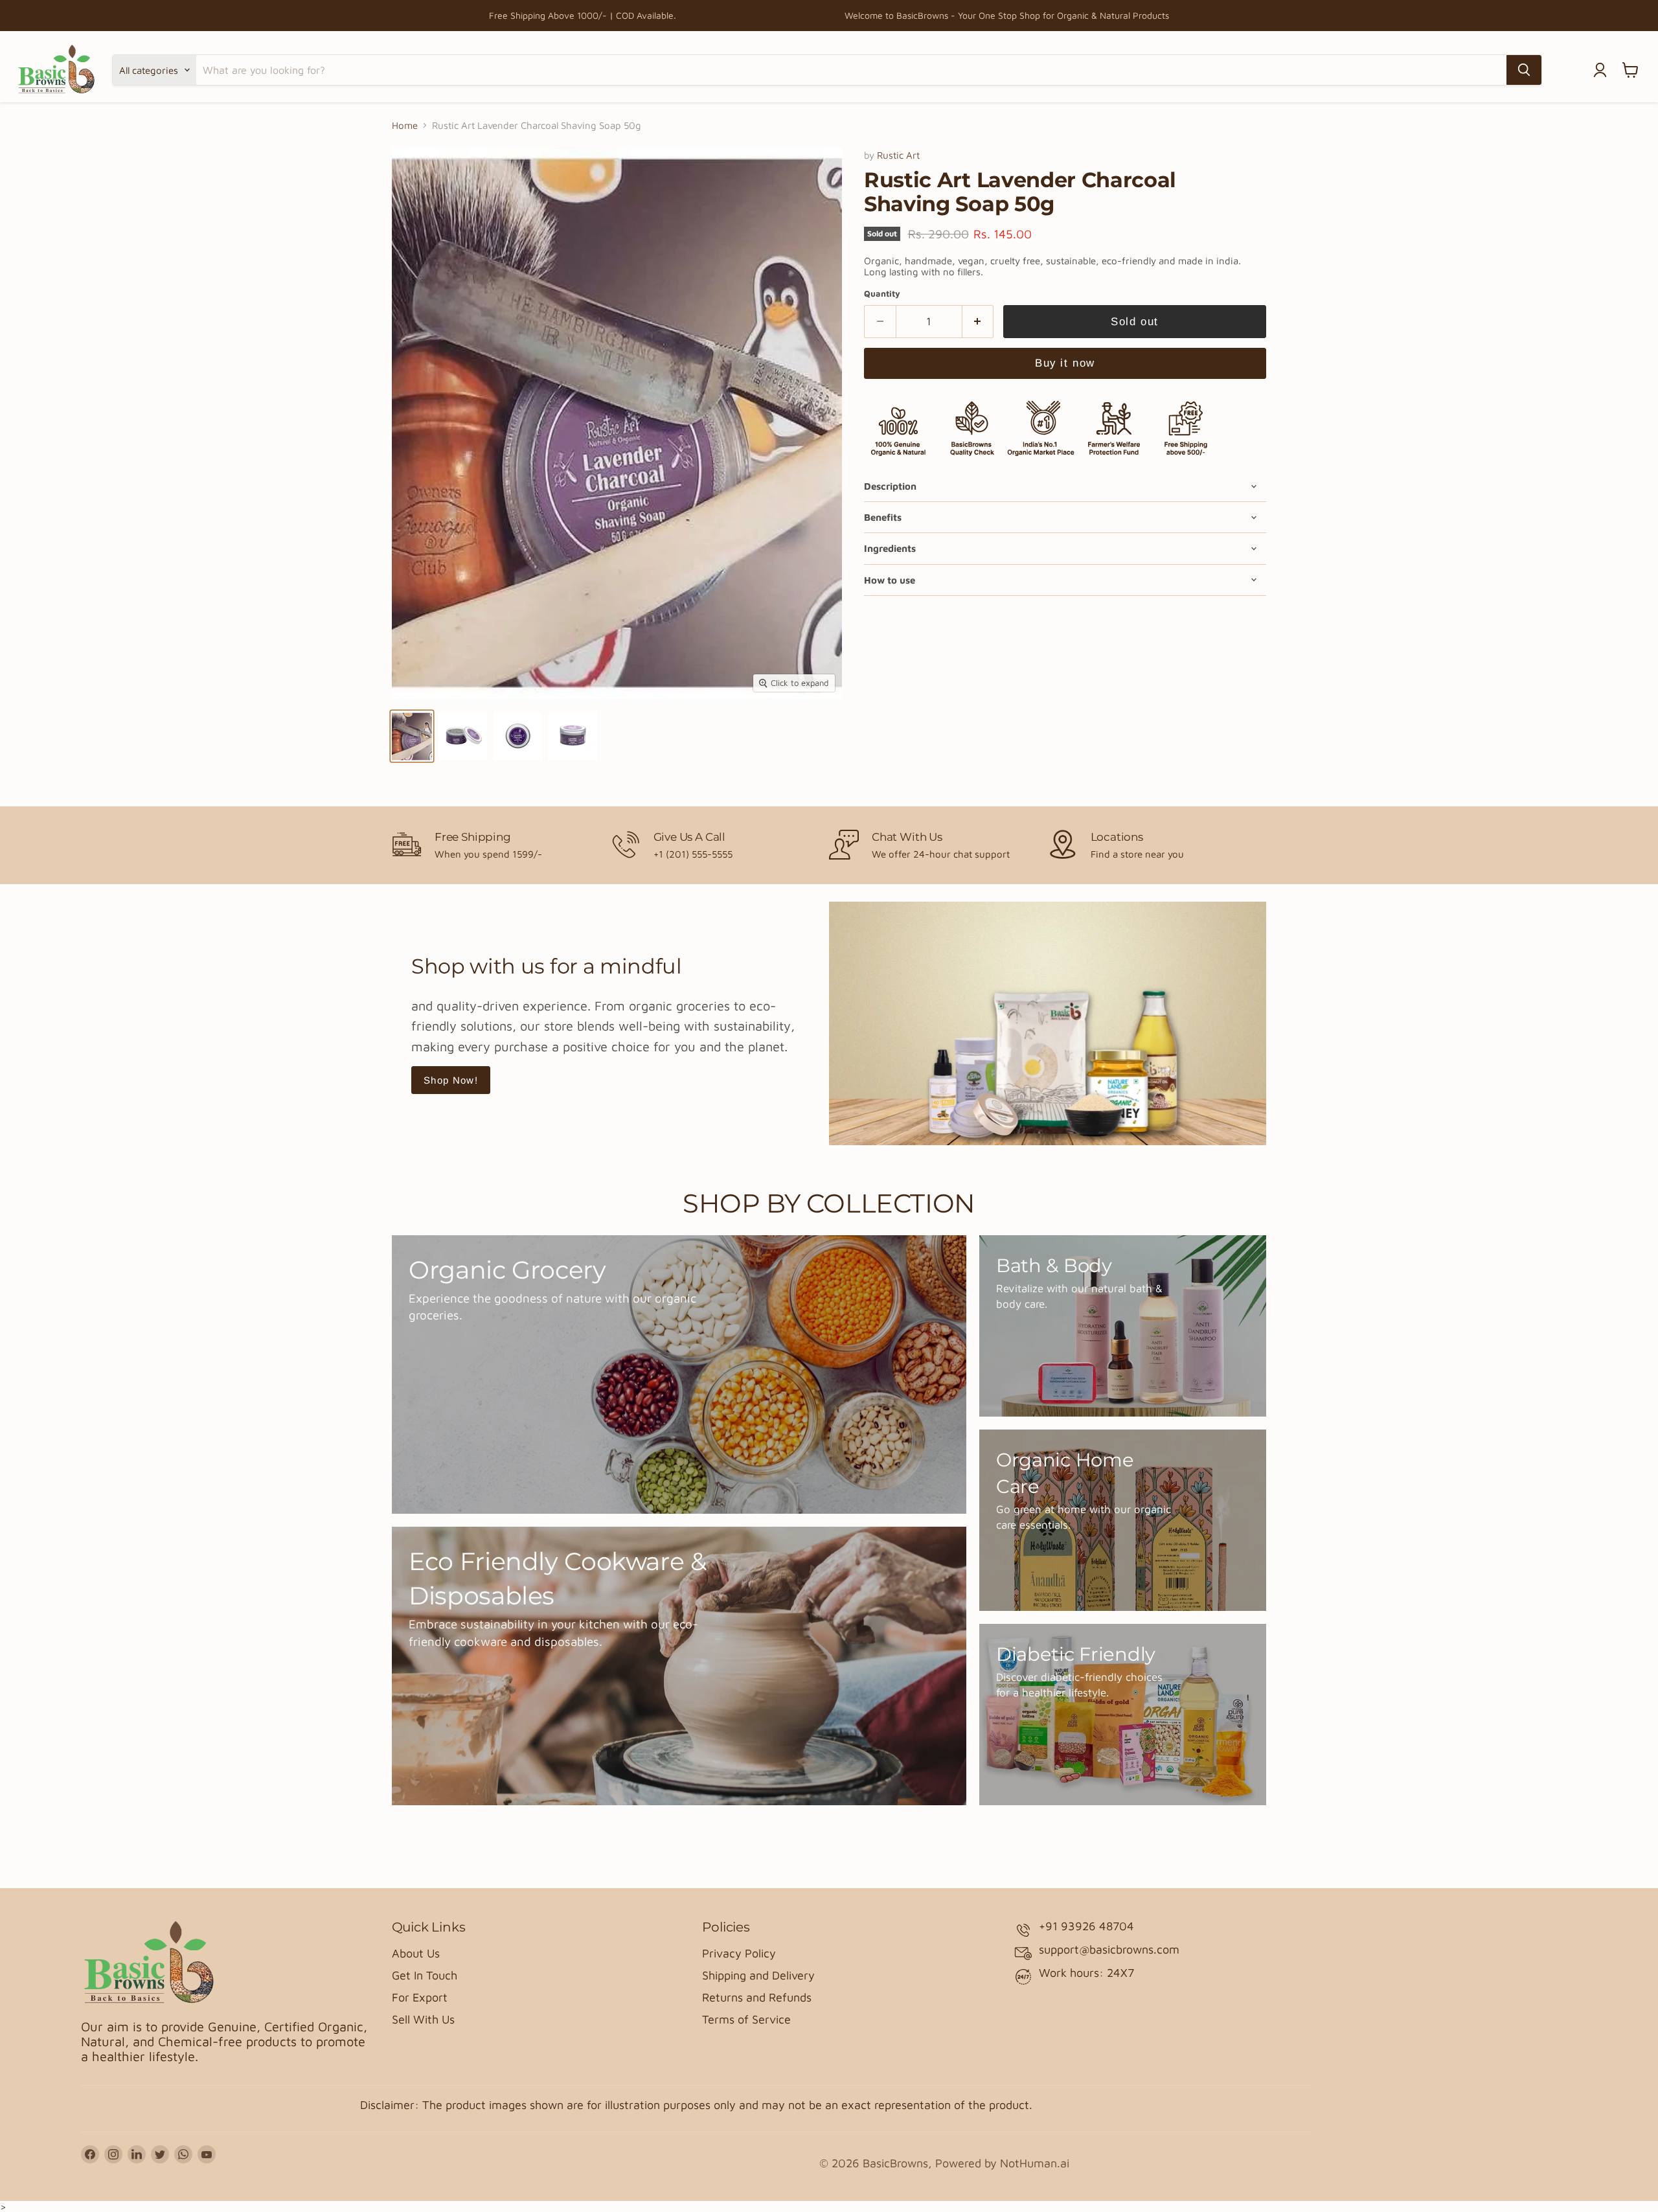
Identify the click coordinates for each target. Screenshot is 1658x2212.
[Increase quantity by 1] (978, 322)
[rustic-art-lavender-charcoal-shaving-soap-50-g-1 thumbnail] (412, 736)
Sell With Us (423, 2019)
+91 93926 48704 (1086, 1926)
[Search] (1524, 70)
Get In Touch (425, 1975)
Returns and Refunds (757, 1997)
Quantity (882, 294)
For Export (420, 1997)
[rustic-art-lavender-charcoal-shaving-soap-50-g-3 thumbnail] (518, 736)
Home (405, 125)
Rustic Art (898, 155)
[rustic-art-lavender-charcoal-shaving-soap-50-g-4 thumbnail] (573, 736)
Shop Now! (451, 1080)
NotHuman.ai (1035, 2163)
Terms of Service (746, 2019)
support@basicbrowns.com (1109, 1949)
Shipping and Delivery (758, 1975)
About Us (416, 1953)
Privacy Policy (739, 1953)
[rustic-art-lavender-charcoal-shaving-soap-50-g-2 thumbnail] (463, 736)
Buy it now (1065, 363)
